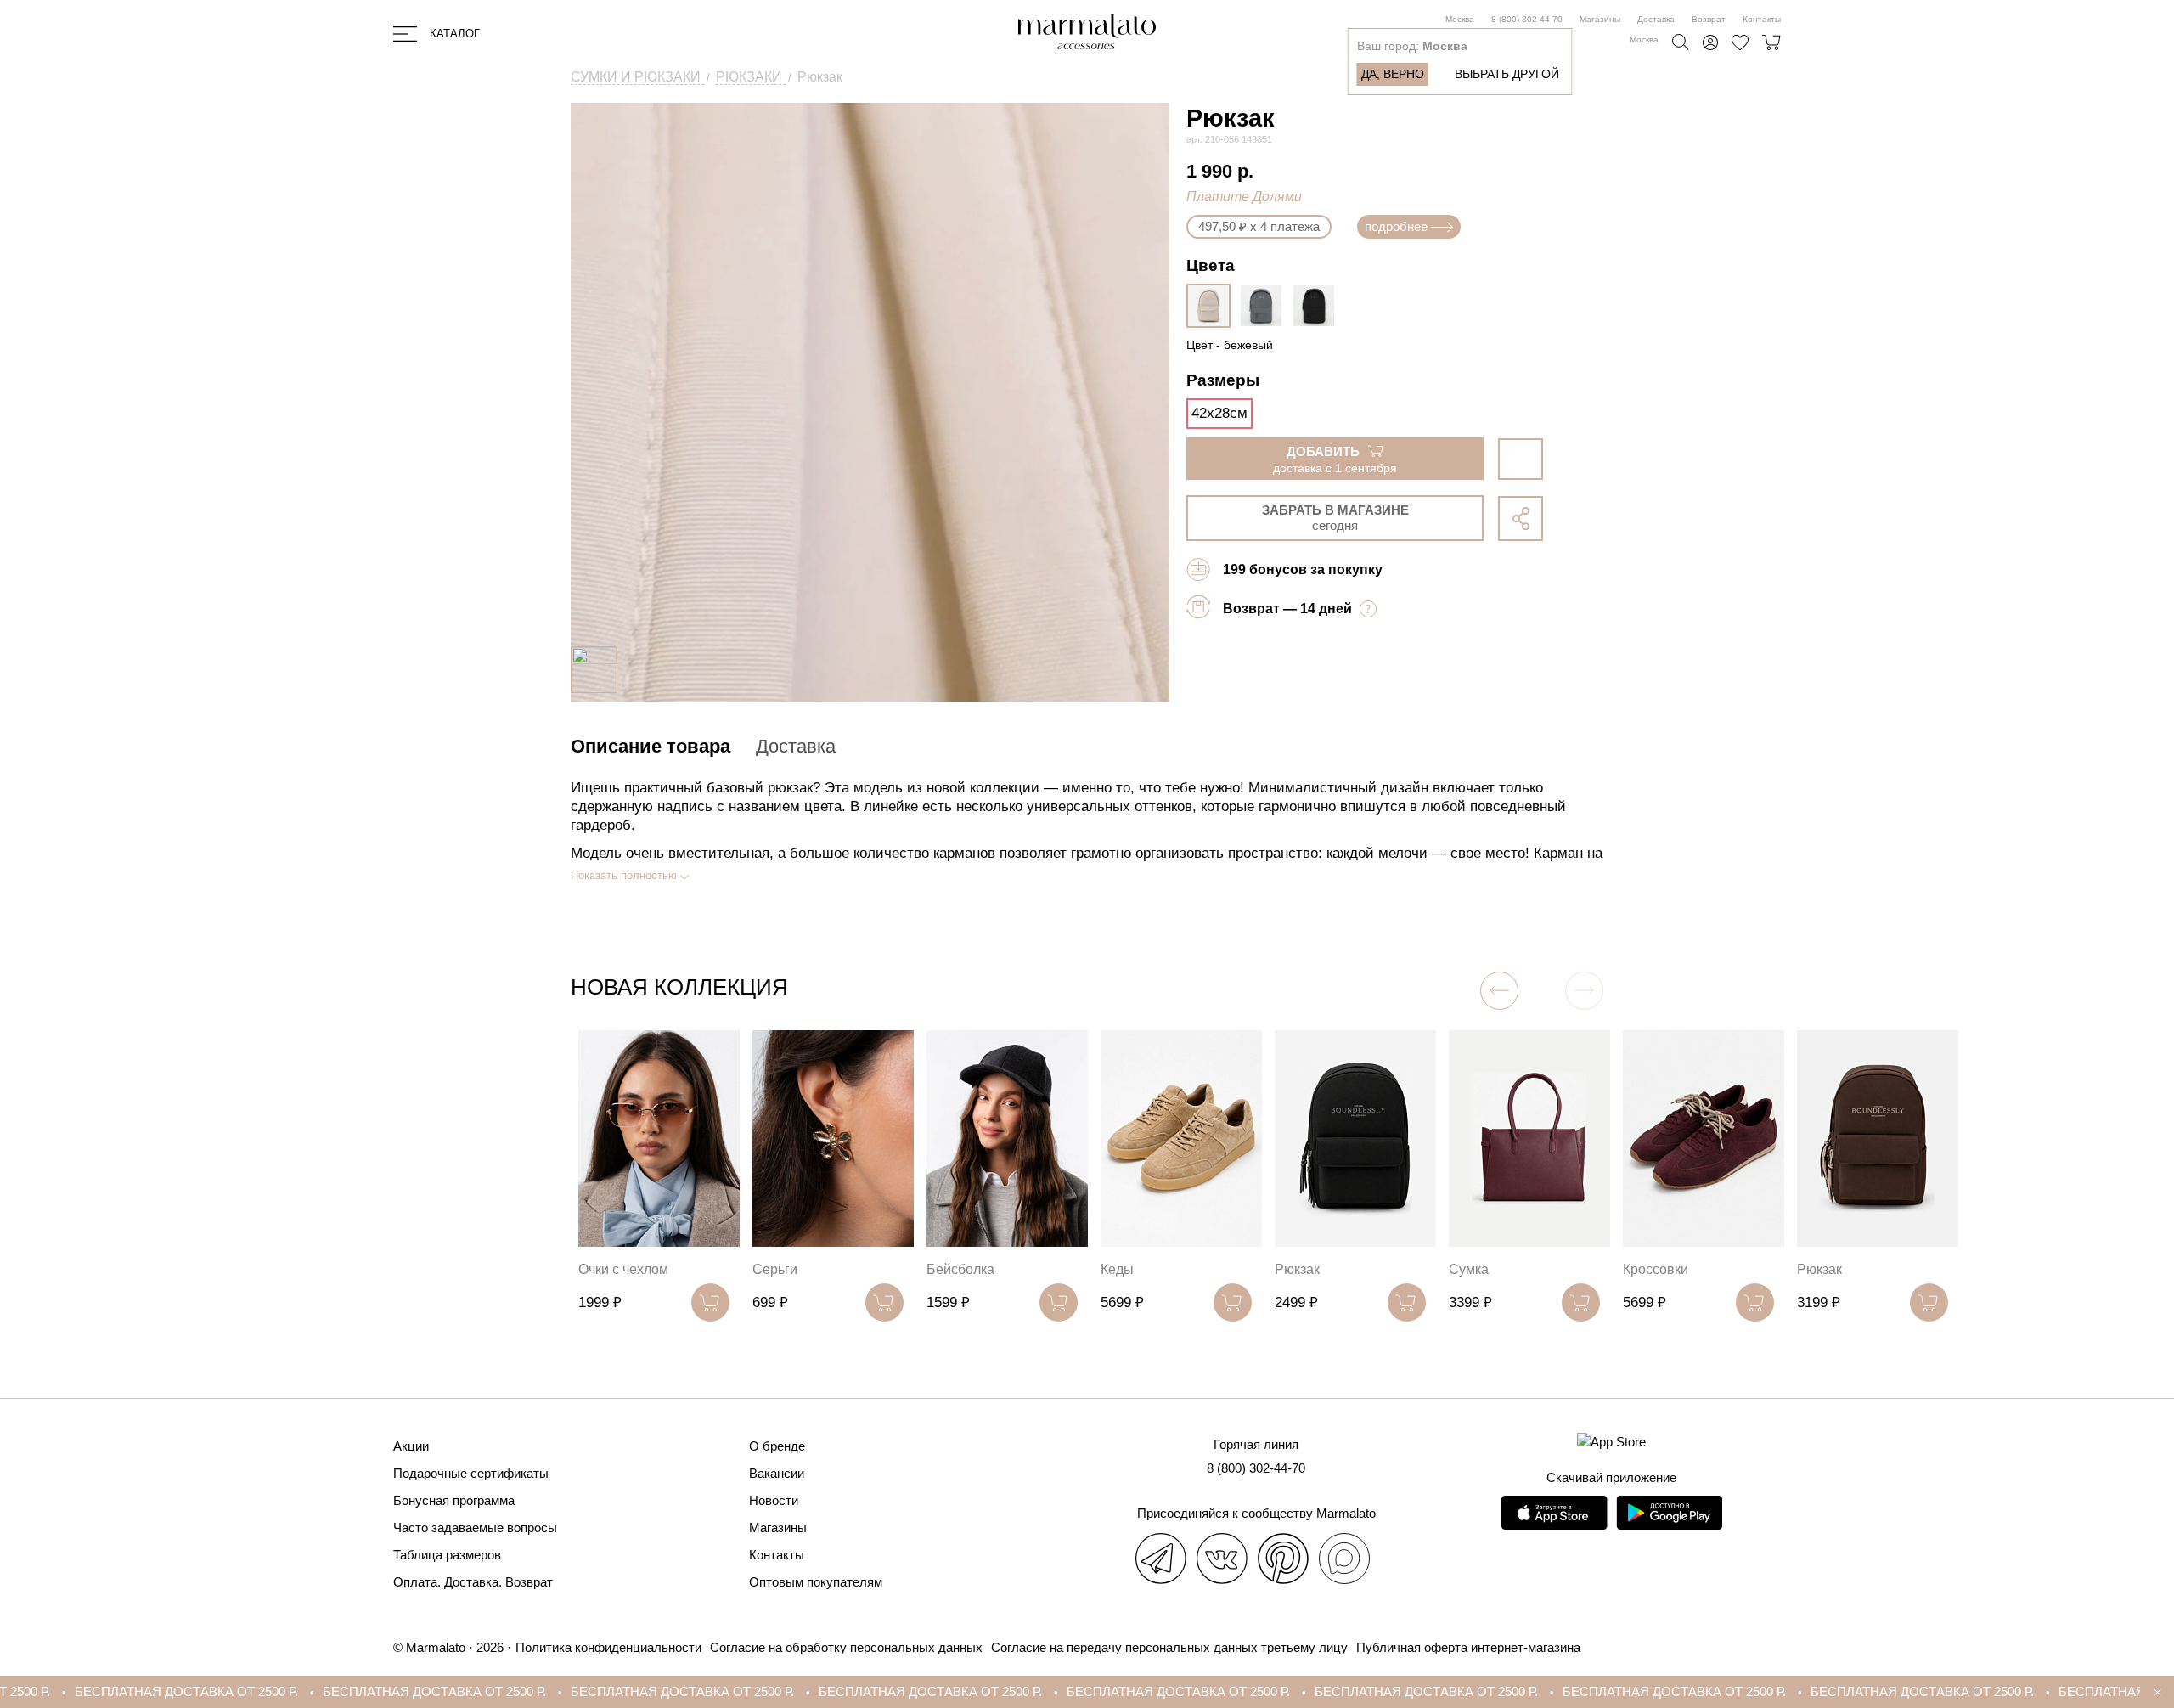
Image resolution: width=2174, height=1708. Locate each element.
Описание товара (651, 746)
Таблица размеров (447, 1555)
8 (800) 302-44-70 (1527, 19)
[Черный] (1318, 306)
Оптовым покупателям (816, 1582)
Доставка (1656, 19)
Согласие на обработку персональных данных (846, 1647)
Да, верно (1393, 74)
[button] (1499, 991)
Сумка (1469, 1269)
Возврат (1709, 19)
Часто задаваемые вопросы (475, 1528)
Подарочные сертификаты (471, 1473)
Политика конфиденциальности (608, 1647)
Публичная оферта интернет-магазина (1468, 1647)
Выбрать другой (1507, 74)
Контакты (1762, 19)
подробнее (1396, 226)
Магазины (1600, 19)
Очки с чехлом (623, 1269)
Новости (774, 1500)
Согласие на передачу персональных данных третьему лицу (1169, 1647)
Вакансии (777, 1473)
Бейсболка (960, 1269)
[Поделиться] (1521, 519)
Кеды (1117, 1269)
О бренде (777, 1446)
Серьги (775, 1269)
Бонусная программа (454, 1500)
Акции (411, 1446)
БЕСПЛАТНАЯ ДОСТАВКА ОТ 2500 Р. (248, 1691)
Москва (1460, 19)
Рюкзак (1297, 1269)
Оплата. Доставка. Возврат (473, 1582)
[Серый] (1265, 306)
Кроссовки (1656, 1269)
